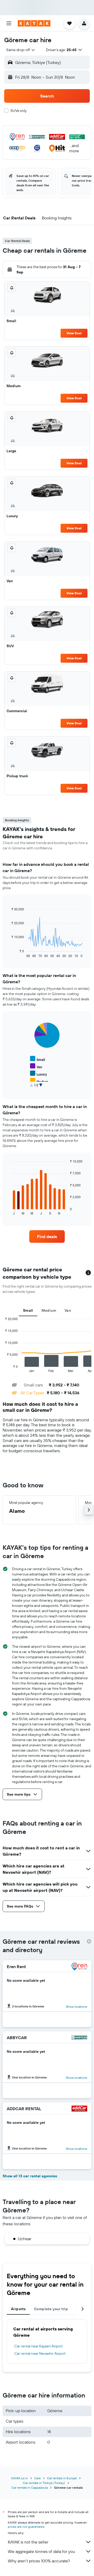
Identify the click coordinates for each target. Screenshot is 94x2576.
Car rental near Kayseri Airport (39, 2346)
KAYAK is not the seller (28, 2542)
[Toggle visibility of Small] (37, 1059)
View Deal (74, 333)
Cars (37, 2478)
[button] (9, 23)
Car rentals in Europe (62, 2478)
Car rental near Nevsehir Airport (40, 2353)
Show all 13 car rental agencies (30, 2176)
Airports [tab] (18, 2309)
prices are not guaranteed (26, 2527)
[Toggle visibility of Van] (36, 1066)
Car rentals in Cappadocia (30, 2488)
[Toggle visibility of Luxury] (39, 1074)
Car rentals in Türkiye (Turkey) (44, 2483)
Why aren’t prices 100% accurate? (39, 2561)
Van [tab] (68, 1310)
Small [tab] (28, 1310)
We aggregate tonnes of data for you (41, 2551)
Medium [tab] (49, 1310)
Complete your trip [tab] (51, 2309)
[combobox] (21, 50)
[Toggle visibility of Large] (38, 1088)
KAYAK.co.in (20, 2478)
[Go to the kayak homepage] (34, 23)
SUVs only (19, 111)
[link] (47, 1236)
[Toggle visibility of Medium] (39, 1081)
